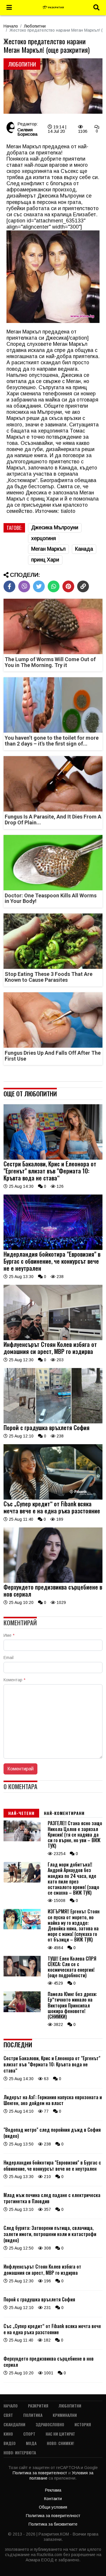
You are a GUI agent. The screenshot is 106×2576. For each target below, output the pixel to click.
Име (9, 1635)
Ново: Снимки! (61, 2443)
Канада (84, 549)
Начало (11, 26)
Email (9, 1658)
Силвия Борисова (27, 132)
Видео (10, 2443)
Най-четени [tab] (21, 1813)
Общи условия (53, 2507)
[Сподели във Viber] (24, 586)
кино (8, 2434)
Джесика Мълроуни (55, 528)
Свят (8, 2415)
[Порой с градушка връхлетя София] (53, 1422)
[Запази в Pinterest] (68, 586)
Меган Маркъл (48, 549)
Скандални (14, 2424)
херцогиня (44, 538)
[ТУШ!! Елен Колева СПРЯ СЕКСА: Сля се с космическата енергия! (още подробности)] (22, 1975)
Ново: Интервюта (20, 2452)
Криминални (65, 2415)
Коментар (14, 1680)
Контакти (53, 2499)
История (83, 2424)
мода (31, 2443)
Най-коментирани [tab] (64, 1813)
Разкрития (38, 2406)
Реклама (53, 2490)
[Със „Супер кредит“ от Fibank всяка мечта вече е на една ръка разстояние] (53, 1498)
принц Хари (45, 560)
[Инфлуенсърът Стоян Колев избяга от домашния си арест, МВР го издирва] (53, 1339)
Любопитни (35, 26)
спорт (29, 2434)
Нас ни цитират (60, 2434)
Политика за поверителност (40, 2473)
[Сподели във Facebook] (9, 586)
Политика (33, 2415)
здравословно (50, 2424)
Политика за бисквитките (53, 2524)
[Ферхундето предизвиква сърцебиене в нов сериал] (53, 1581)
